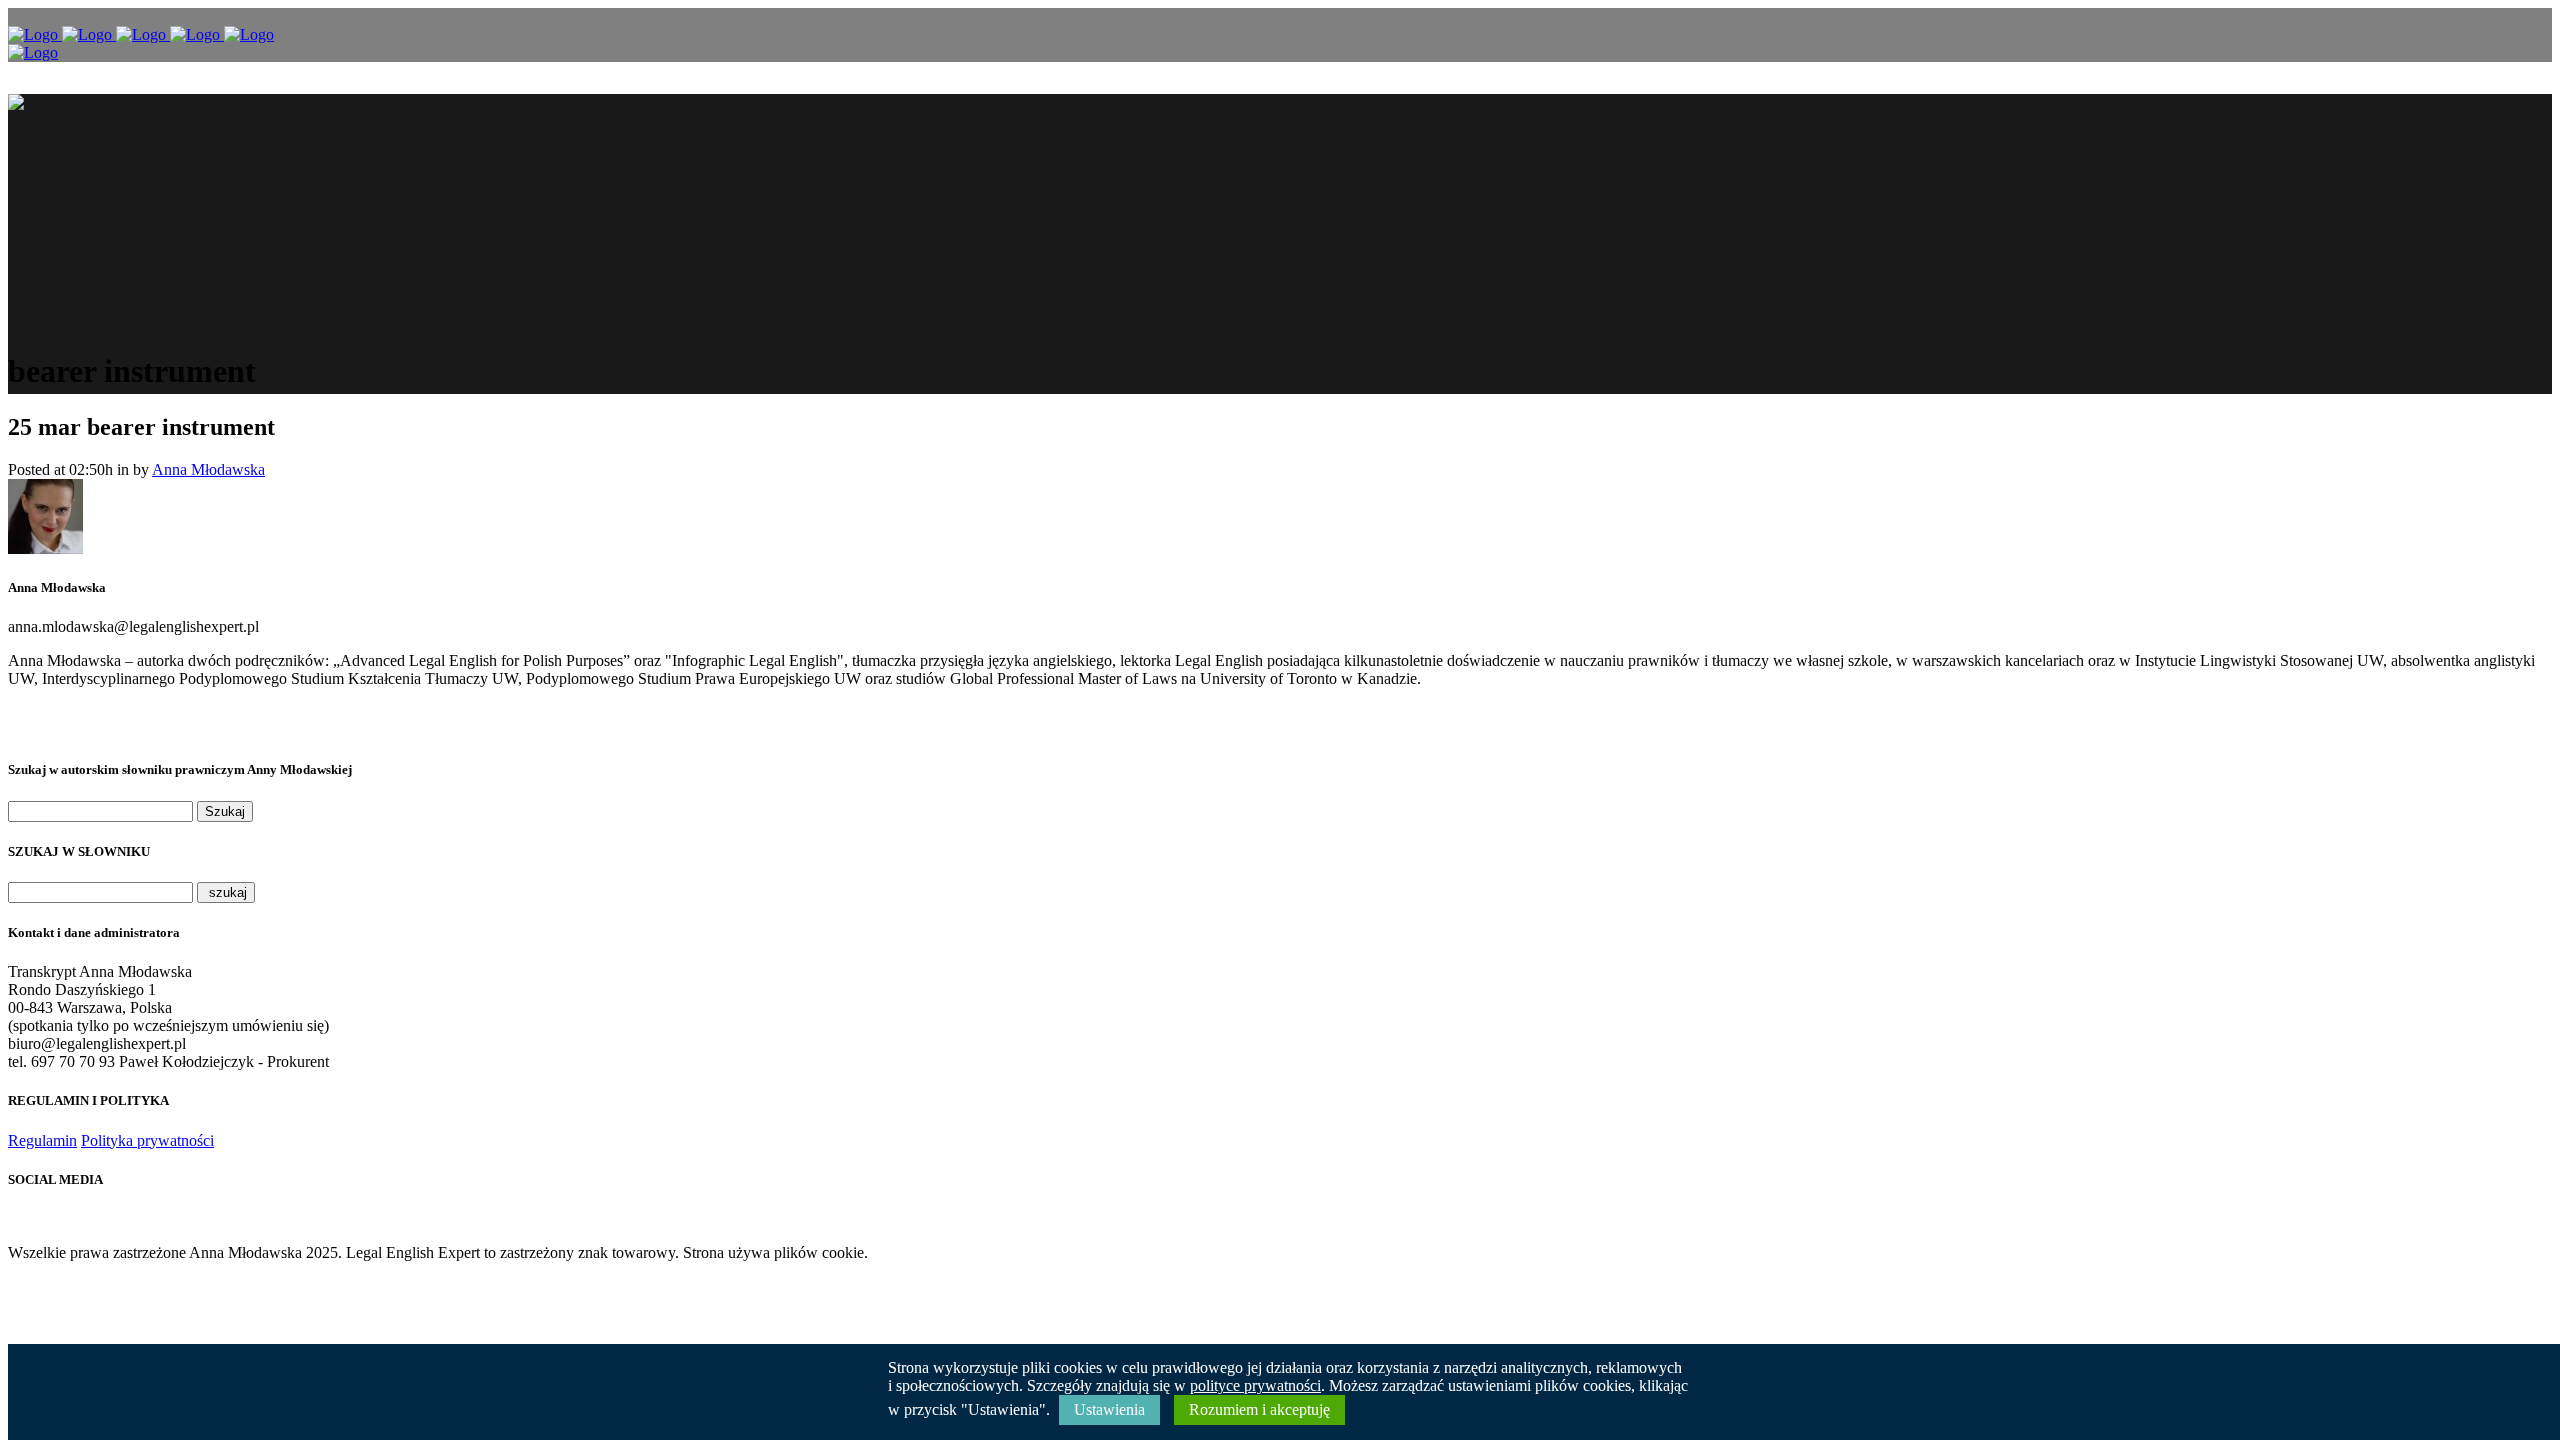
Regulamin (42, 1140)
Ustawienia (1109, 1409)
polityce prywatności (1255, 1385)
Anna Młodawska (208, 469)
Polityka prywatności (147, 1140)
